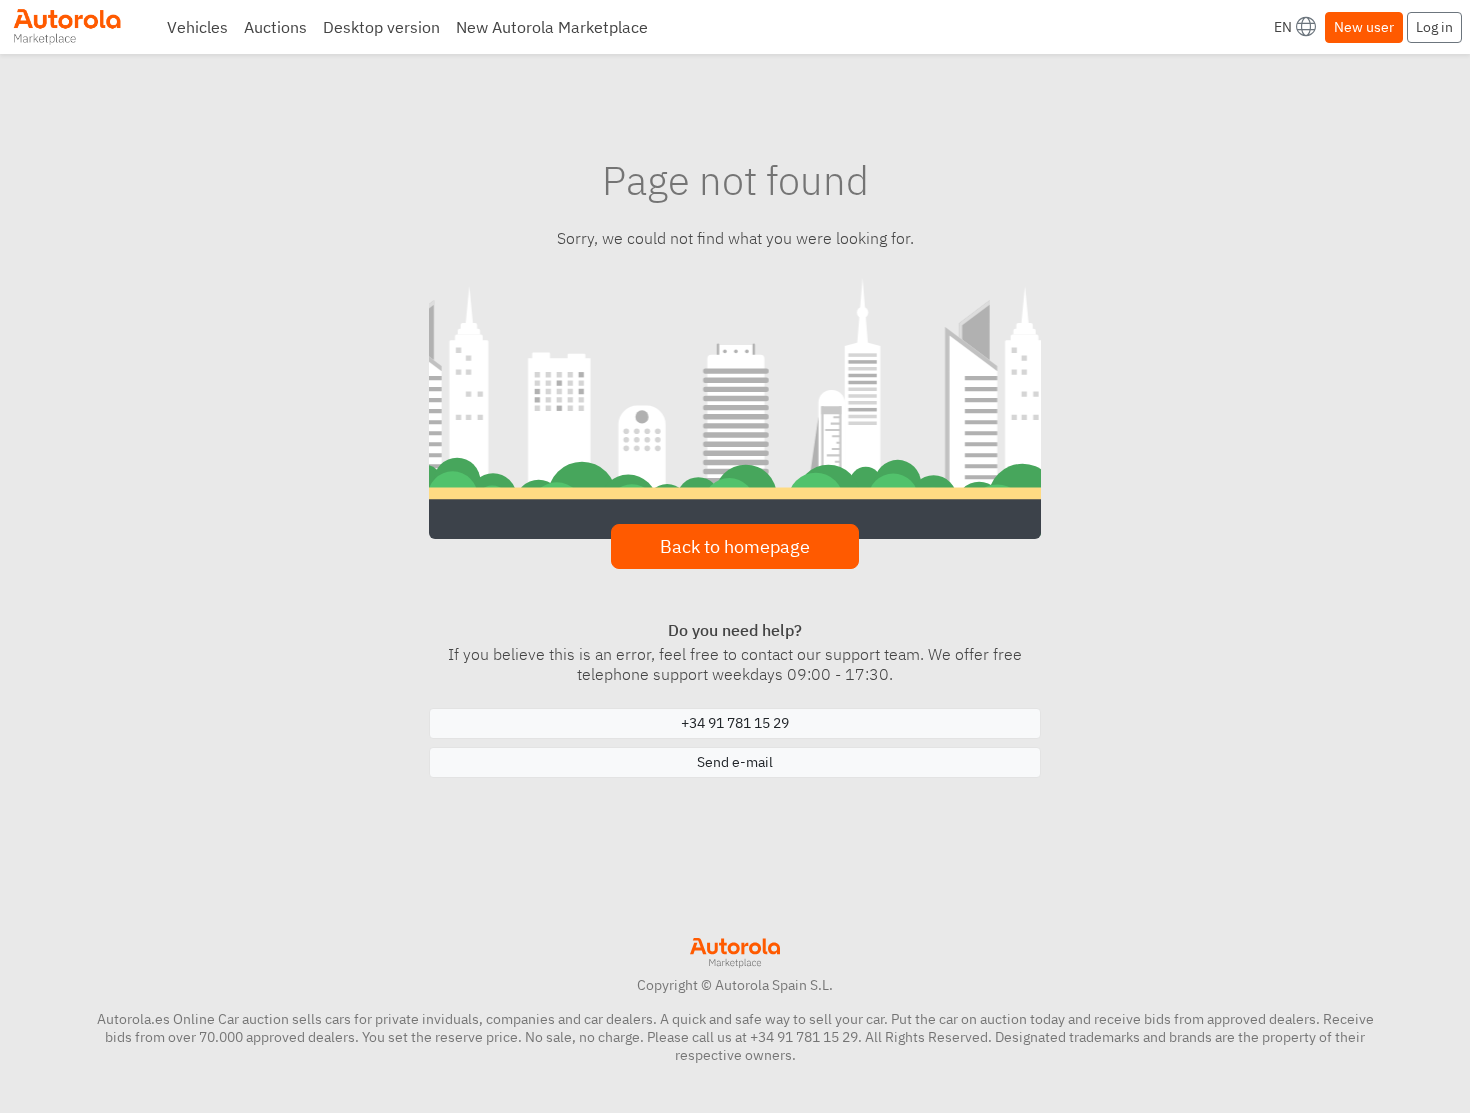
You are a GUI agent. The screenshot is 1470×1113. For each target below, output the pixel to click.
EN (1283, 27)
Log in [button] (1434, 27)
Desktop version (381, 27)
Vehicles (197, 27)
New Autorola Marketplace (552, 27)
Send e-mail (735, 762)
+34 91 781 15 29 (735, 723)
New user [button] (1364, 27)
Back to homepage (735, 546)
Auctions (275, 27)
